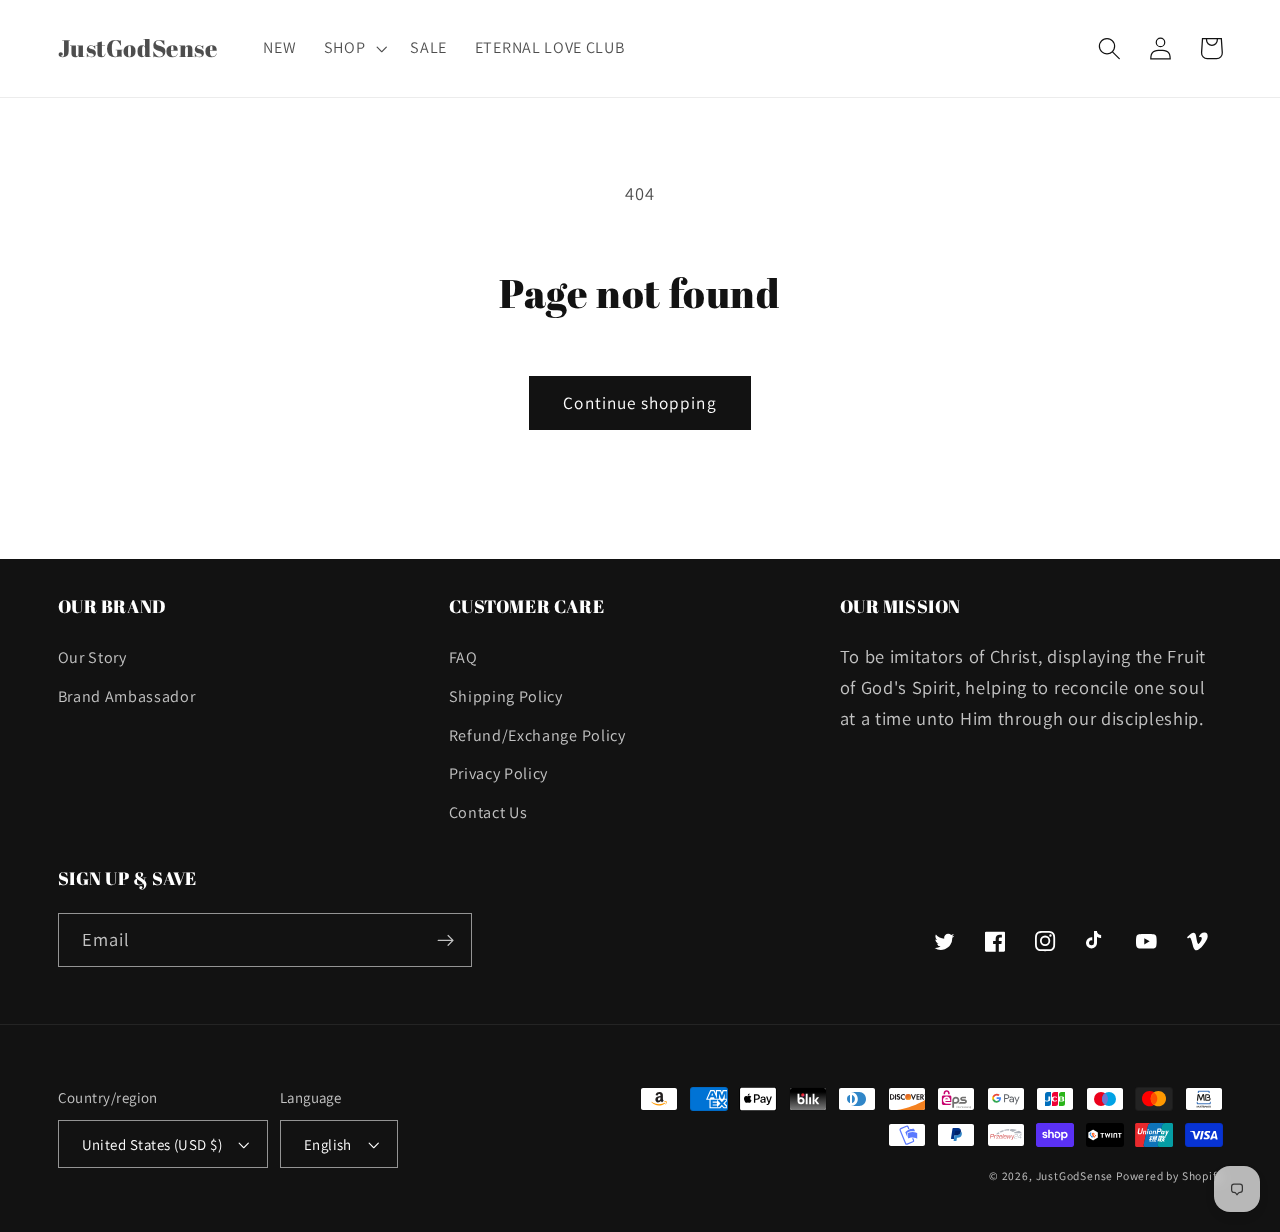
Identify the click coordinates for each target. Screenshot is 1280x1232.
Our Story (92, 657)
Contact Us (488, 812)
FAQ (463, 657)
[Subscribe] (445, 940)
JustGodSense (1076, 1175)
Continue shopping (640, 402)
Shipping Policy (506, 696)
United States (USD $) (152, 1144)
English (328, 1144)
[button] (353, 48)
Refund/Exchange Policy (537, 735)
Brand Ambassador (127, 696)
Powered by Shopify (1169, 1175)
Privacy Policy (499, 773)
